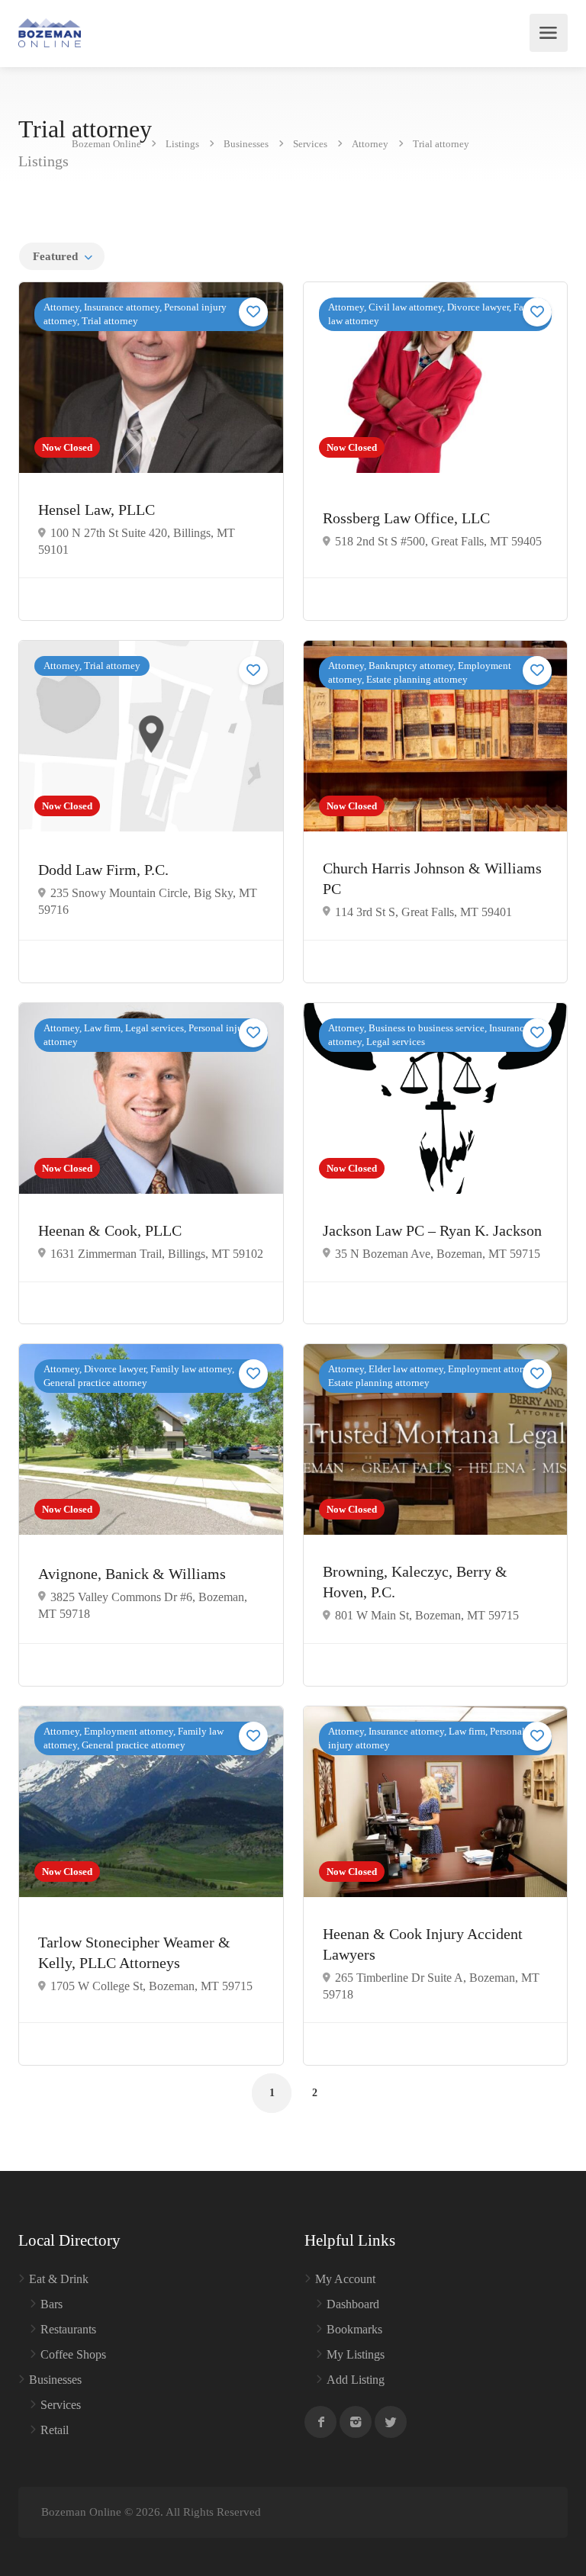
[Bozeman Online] (50, 33)
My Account (345, 2279)
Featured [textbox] (55, 256)
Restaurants (68, 2329)
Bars (52, 2304)
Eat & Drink (59, 2279)
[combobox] (62, 256)
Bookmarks (354, 2329)
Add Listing (356, 2380)
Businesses (55, 2380)
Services (61, 2405)
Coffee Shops (73, 2354)
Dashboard (353, 2304)
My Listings (356, 2354)
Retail (55, 2430)
